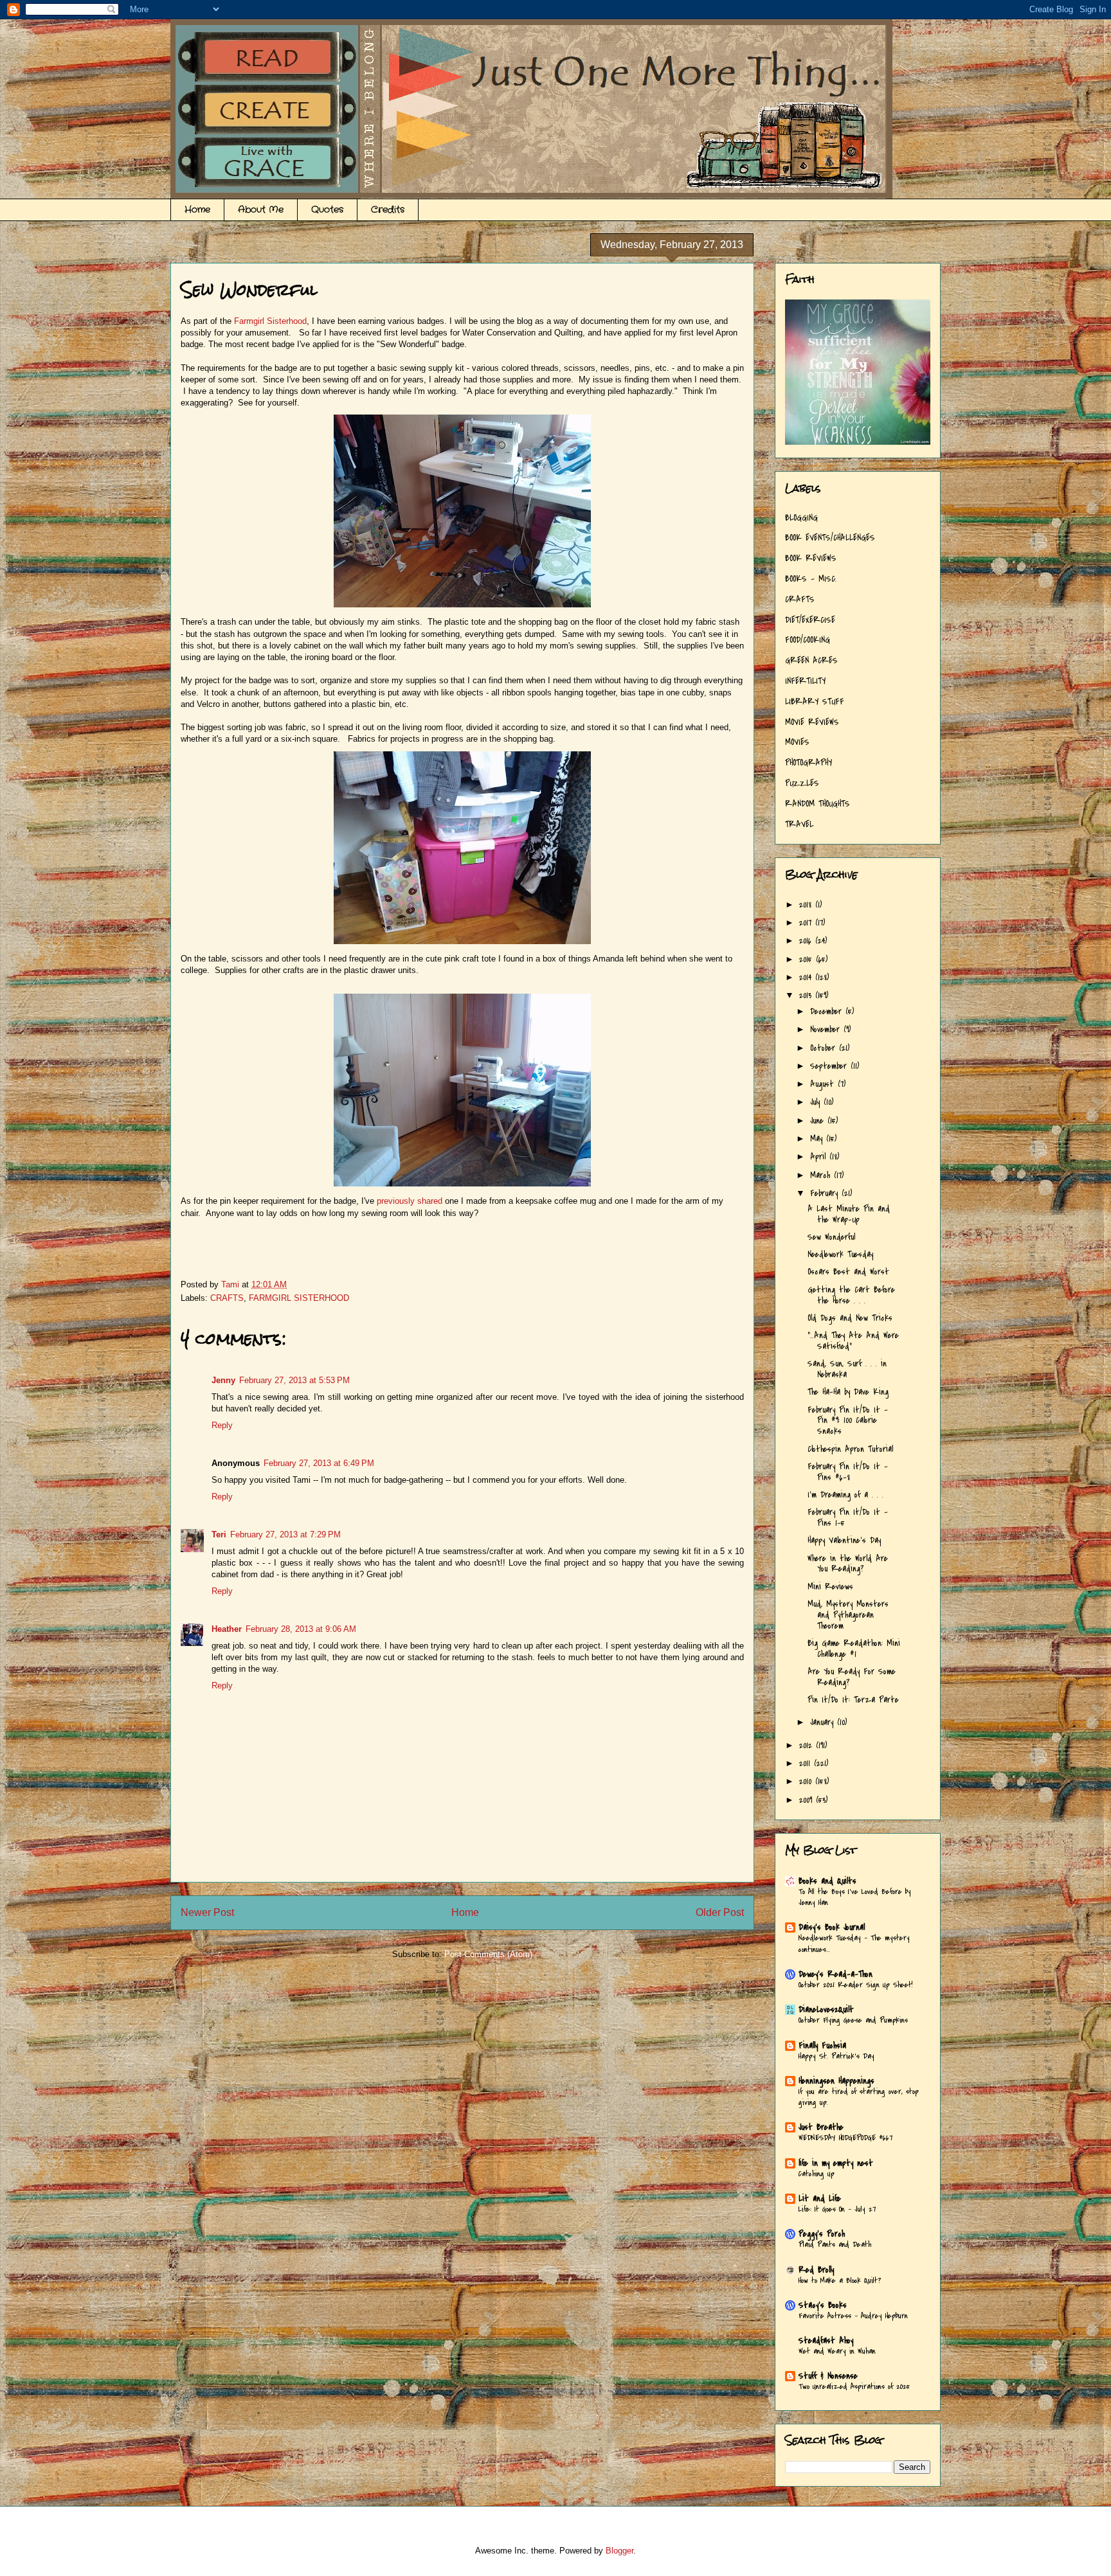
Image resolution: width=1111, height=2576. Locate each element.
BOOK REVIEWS (811, 558)
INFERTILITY (805, 681)
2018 (807, 905)
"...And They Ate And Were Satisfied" (853, 1341)
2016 (807, 941)
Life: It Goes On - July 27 (837, 2209)
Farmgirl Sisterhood (270, 321)
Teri (219, 1534)
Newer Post (207, 1912)
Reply (222, 1425)
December (828, 1011)
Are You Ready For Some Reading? (852, 1677)
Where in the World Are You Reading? (848, 1564)
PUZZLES (802, 783)
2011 (807, 1763)
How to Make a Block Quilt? (840, 2280)
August (824, 1084)
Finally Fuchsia (822, 2045)
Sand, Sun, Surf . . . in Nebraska (847, 1369)
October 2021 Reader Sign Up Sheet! (856, 1985)
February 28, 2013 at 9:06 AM (301, 1629)
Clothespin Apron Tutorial (850, 1449)
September (830, 1066)
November (827, 1029)
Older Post (720, 1912)
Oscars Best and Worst (848, 1272)
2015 (808, 959)
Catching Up (817, 2174)
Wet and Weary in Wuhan (837, 2351)
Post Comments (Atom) (488, 1954)
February (826, 1193)
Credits (388, 210)
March (822, 1175)
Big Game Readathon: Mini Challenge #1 (854, 1649)
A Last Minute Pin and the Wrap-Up (849, 1214)
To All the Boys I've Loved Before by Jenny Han (855, 1897)
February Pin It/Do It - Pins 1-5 (848, 1517)
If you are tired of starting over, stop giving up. (859, 2097)
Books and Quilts (827, 1881)
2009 (808, 1800)
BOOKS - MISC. (811, 579)
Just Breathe (821, 2127)
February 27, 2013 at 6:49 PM (319, 1463)
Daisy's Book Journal (832, 1927)
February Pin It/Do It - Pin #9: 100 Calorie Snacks (848, 1421)
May (818, 1139)
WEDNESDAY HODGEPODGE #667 (846, 2138)
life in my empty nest (836, 2163)
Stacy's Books (823, 2305)
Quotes (327, 210)
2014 (807, 977)
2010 (807, 1781)
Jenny (223, 1380)
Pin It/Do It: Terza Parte (853, 1700)
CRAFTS (227, 1298)
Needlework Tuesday (840, 1254)
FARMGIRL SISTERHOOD (299, 1298)
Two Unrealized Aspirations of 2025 (854, 2386)
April (820, 1157)
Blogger (619, 2551)
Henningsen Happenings (836, 2081)
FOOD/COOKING (808, 640)
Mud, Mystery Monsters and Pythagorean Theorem (848, 1615)
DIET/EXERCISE (810, 620)
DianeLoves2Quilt (826, 2009)
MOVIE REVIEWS (812, 722)
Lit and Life (820, 2198)
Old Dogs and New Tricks (850, 1318)
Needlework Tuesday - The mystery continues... (854, 1943)
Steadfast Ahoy (826, 2340)
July (817, 1102)
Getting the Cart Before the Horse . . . (851, 1295)
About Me (261, 210)
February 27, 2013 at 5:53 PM (294, 1380)
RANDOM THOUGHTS (817, 804)
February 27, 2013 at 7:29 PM (285, 1534)
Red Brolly (816, 2270)
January (824, 1722)
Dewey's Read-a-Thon (836, 1974)
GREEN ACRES (811, 660)
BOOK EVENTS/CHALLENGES (830, 538)
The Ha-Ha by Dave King (848, 1392)
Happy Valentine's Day (844, 1540)
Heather (227, 1629)
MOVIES (797, 742)
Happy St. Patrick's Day (836, 2056)
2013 (807, 995)
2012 (808, 1745)
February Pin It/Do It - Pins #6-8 (848, 1472)
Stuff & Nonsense (828, 2376)
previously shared (411, 1201)
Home (197, 210)
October (825, 1048)
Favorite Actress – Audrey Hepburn (853, 2316)
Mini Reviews (830, 1587)
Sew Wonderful (831, 1237)
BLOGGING (801, 518)
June (819, 1121)
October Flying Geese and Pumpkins (853, 2020)
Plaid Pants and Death (835, 2244)
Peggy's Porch (822, 2234)
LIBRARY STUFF (815, 702)
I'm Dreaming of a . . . (845, 1495)
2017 (807, 923)
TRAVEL (799, 824)
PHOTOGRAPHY (808, 763)
